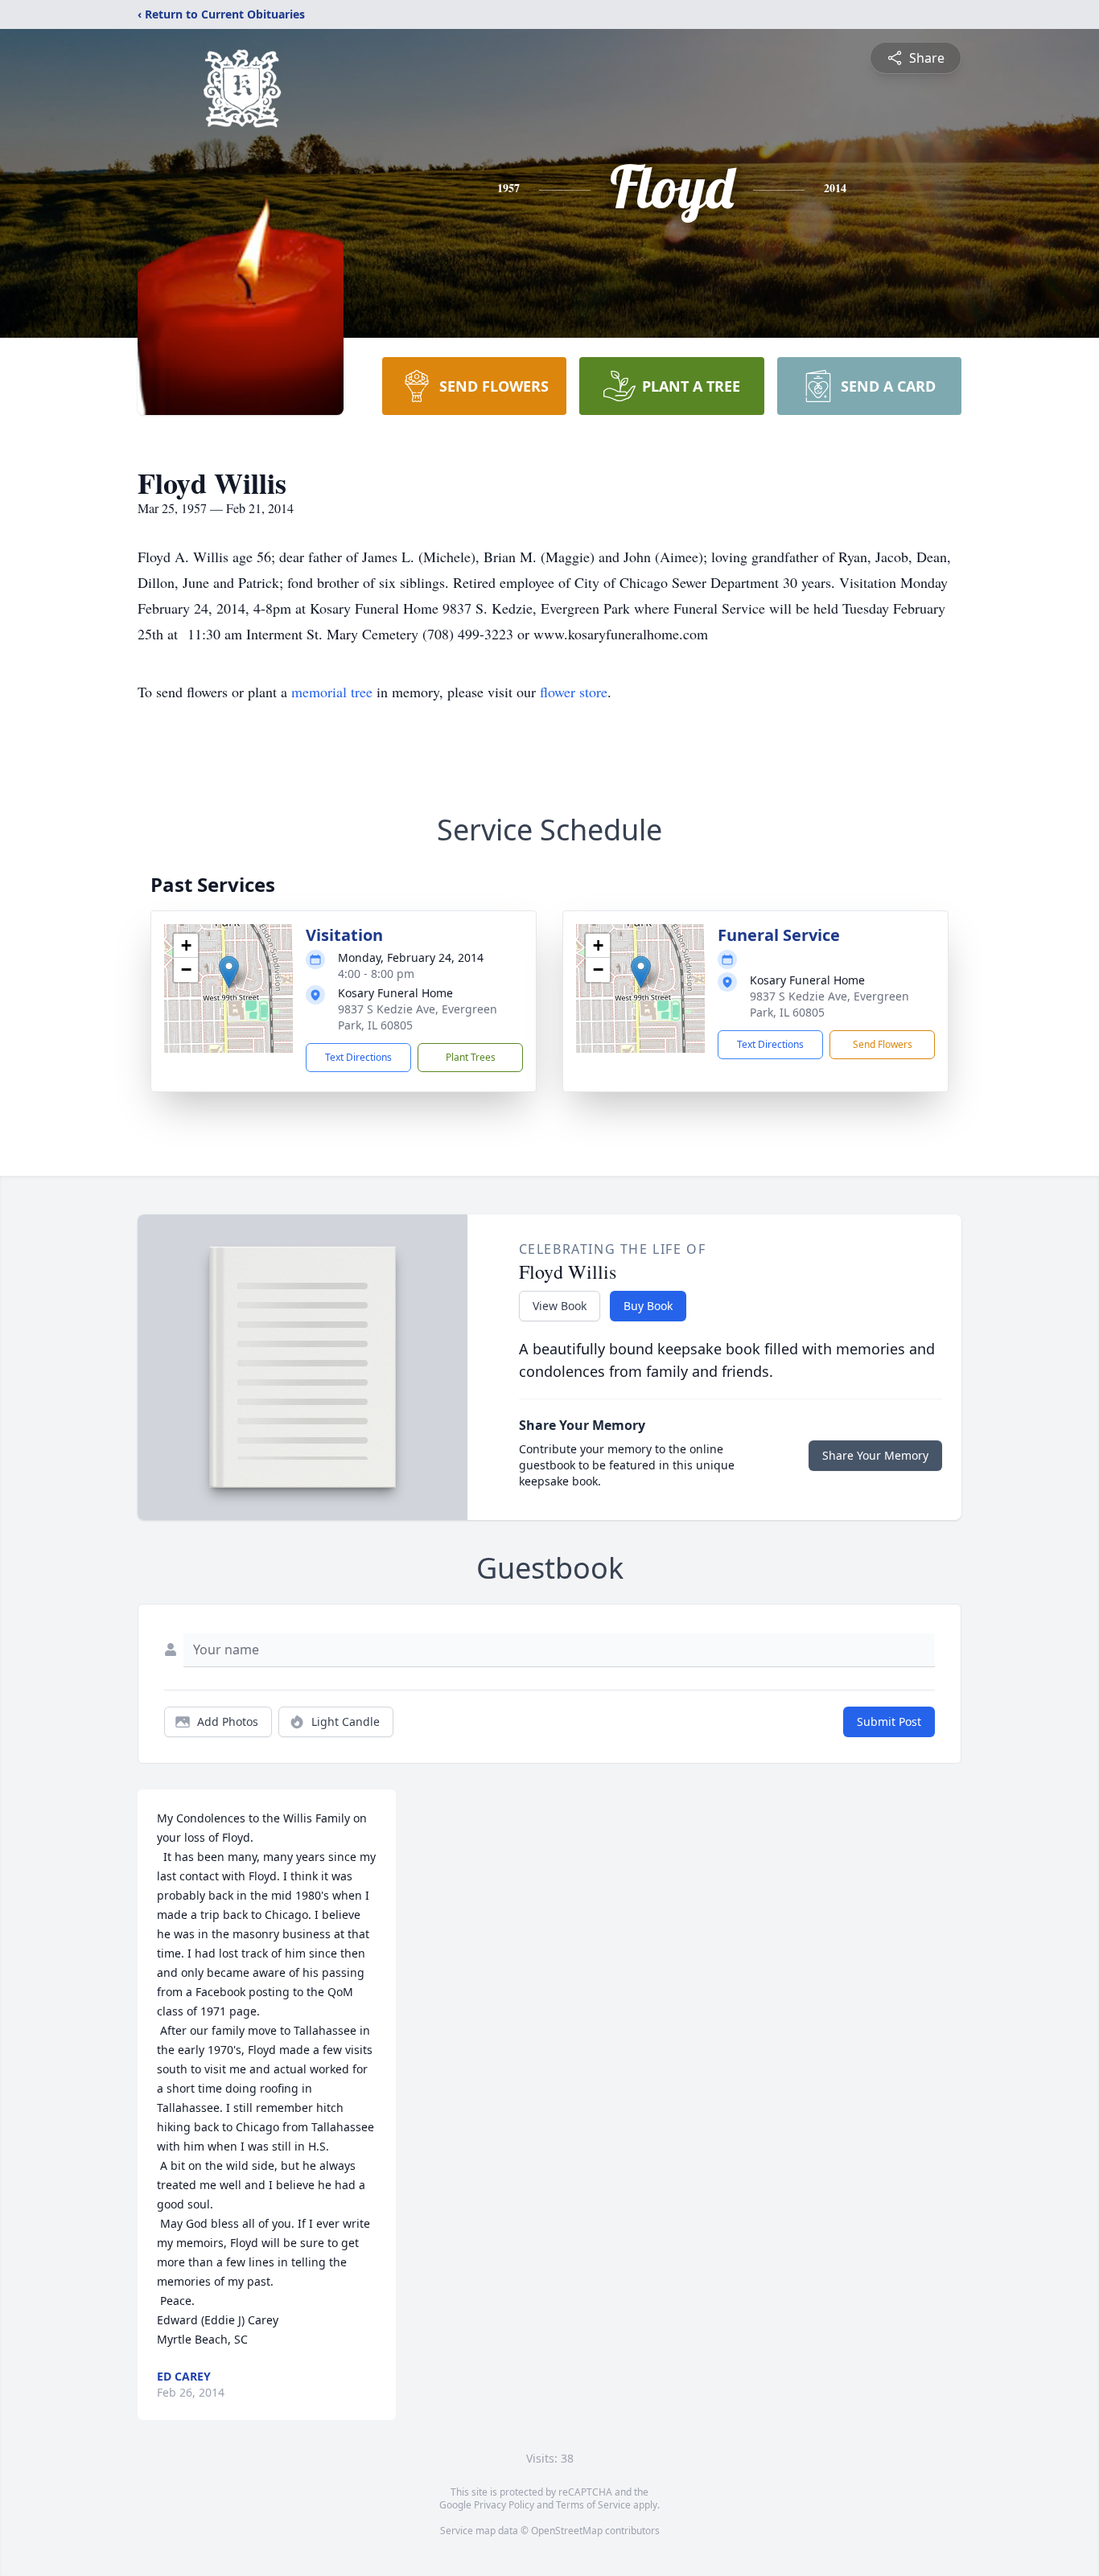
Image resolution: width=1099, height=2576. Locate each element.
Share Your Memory (875, 1455)
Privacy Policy (504, 2505)
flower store (574, 692)
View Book (560, 1306)
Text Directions (358, 1057)
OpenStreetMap (567, 2531)
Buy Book (648, 1306)
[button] (229, 972)
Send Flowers (883, 1044)
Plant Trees (471, 1057)
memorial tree (332, 692)
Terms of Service (593, 2505)
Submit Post (889, 1721)
